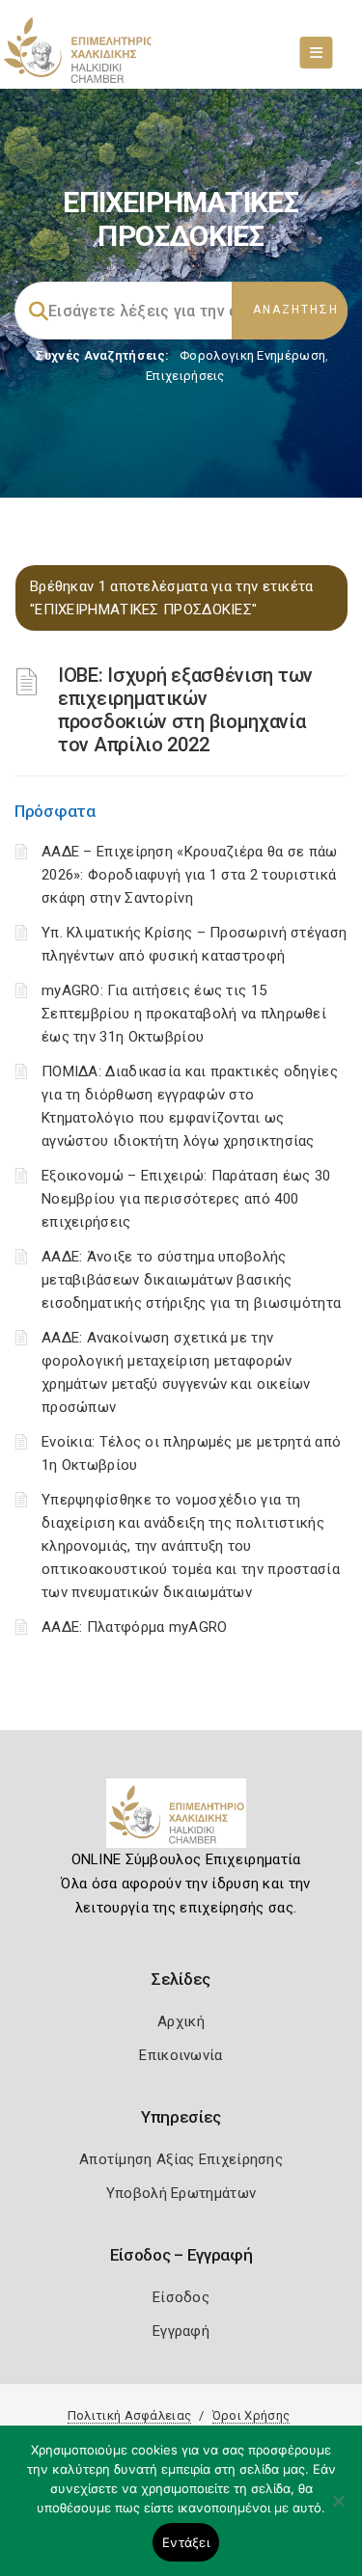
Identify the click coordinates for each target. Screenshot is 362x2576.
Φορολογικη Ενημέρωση (252, 355)
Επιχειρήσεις (185, 376)
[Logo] (181, 1821)
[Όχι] (338, 2510)
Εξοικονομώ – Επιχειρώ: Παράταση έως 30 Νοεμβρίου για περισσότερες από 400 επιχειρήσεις (186, 1199)
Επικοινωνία (181, 2055)
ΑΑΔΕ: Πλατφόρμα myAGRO (135, 1627)
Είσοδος (181, 2297)
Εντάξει (186, 2542)
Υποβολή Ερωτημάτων (181, 2193)
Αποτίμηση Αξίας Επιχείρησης (181, 2159)
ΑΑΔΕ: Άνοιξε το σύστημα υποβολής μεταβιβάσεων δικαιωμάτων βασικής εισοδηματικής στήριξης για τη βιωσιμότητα (191, 1280)
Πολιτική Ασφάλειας (129, 2415)
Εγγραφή (181, 2331)
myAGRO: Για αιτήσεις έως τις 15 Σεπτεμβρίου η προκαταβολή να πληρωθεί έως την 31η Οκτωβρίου (184, 1014)
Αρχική (181, 2021)
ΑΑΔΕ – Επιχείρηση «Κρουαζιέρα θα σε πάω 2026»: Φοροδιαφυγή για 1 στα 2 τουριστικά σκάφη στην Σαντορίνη (190, 875)
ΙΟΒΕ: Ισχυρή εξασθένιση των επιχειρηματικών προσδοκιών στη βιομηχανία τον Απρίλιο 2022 (185, 710)
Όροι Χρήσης (251, 2415)
